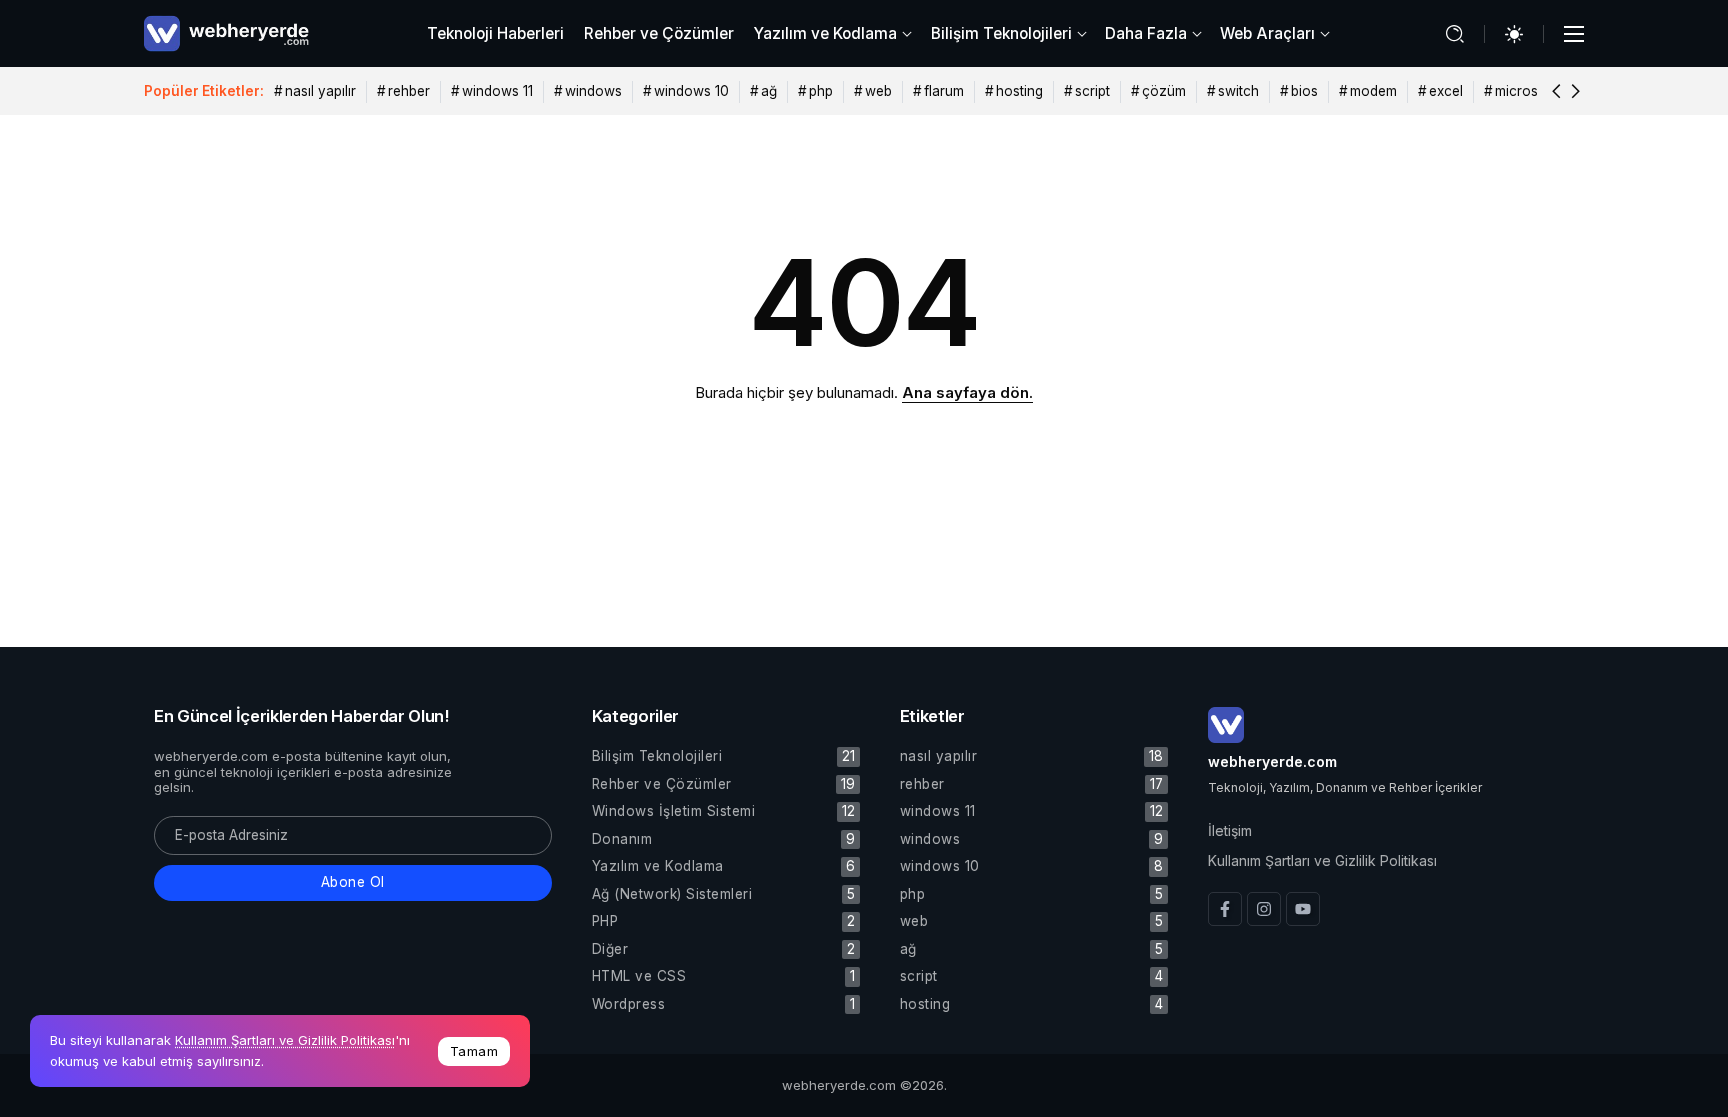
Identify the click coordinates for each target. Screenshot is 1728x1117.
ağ (769, 91)
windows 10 (691, 91)
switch (1238, 91)
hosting (1019, 91)
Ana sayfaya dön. (967, 392)
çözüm (1164, 91)
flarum (944, 91)
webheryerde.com (1272, 761)
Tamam (474, 1051)
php (821, 91)
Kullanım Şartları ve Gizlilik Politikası (285, 1040)
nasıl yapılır (320, 91)
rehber (409, 91)
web (878, 91)
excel (1446, 91)
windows (593, 91)
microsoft (1525, 91)
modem (1373, 91)
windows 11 (497, 91)
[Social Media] (1225, 909)
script (1092, 91)
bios (1304, 91)
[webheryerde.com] (226, 32)
